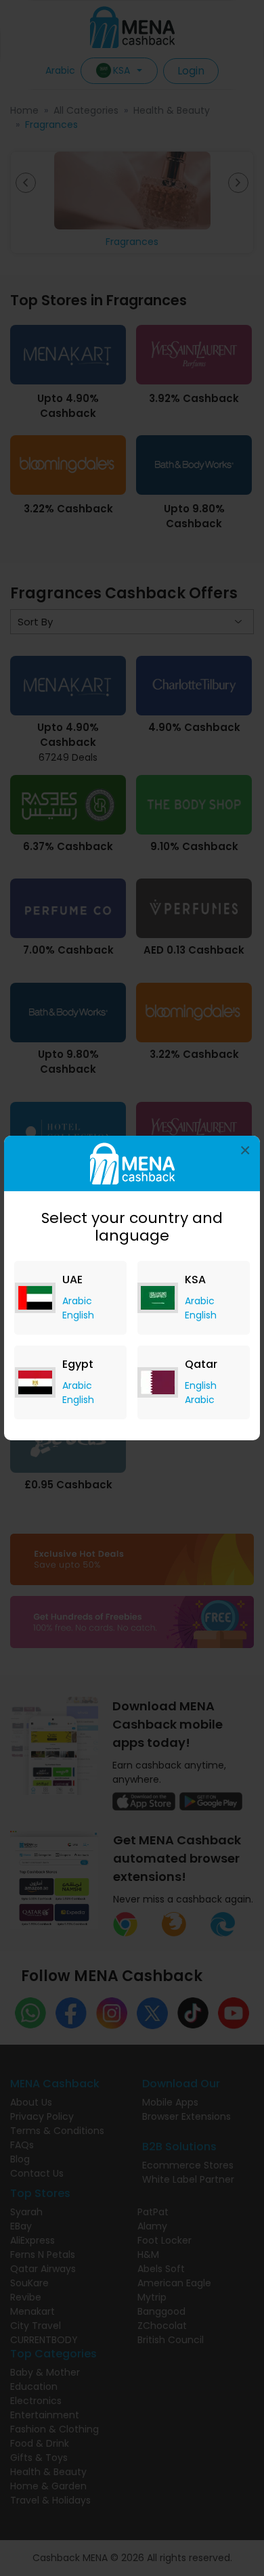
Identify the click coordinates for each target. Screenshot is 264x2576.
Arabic (77, 1301)
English (78, 1315)
